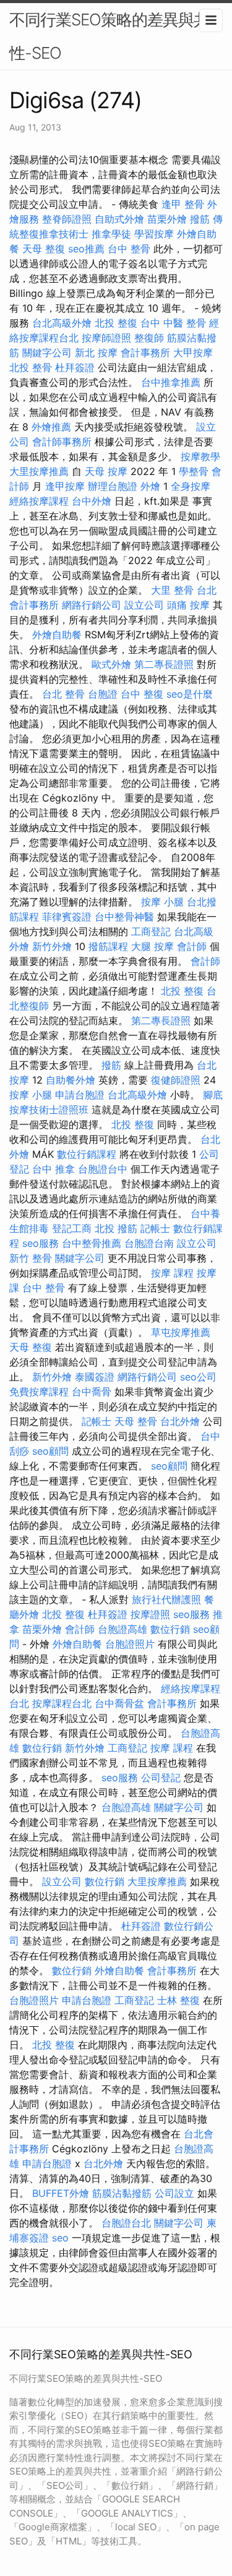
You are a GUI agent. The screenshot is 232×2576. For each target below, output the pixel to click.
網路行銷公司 (92, 605)
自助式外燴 (119, 219)
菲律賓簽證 (67, 917)
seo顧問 (50, 1451)
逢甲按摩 (65, 486)
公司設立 (174, 2193)
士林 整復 (178, 2000)
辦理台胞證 (113, 486)
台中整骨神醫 (124, 917)
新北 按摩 (96, 353)
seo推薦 (86, 249)
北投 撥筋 (116, 1228)
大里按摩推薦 (39, 471)
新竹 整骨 (31, 1258)
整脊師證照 (67, 219)
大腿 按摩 (153, 946)
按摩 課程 (172, 1273)
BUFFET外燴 (61, 2193)
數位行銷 (170, 1629)
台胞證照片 (130, 1644)
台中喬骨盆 (119, 1703)
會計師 (192, 946)
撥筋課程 (108, 946)
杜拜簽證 (75, 367)
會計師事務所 (62, 442)
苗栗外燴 (167, 219)
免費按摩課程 (39, 1392)
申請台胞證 (80, 1095)
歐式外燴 (111, 664)
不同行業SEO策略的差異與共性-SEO (109, 36)
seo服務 (41, 1243)
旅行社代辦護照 (166, 1599)
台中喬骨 (92, 1392)
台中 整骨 (129, 249)
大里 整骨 (172, 590)
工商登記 (151, 931)
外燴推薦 (51, 427)
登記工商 (72, 1228)
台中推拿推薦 (171, 382)
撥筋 (200, 219)
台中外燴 (92, 501)
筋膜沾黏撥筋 (122, 2193)
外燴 (150, 486)
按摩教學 (200, 456)
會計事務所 (145, 353)
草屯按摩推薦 (181, 1332)
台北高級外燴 (62, 323)
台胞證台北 (126, 2223)
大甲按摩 (193, 353)
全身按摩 (191, 486)
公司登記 (161, 1778)
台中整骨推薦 (92, 1243)
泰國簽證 (95, 1377)
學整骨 (194, 471)
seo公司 (198, 1377)
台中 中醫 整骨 (173, 323)
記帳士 (155, 1228)
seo (60, 2238)
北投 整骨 (31, 367)
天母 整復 (44, 249)
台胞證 (103, 694)
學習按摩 (154, 234)
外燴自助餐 (57, 635)
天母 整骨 (136, 1421)
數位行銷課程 (87, 1154)
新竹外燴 (52, 946)
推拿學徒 (111, 234)
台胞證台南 (149, 1243)
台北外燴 (180, 1421)
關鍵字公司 (47, 353)
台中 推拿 (54, 1169)
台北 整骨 (63, 694)
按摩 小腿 (162, 902)
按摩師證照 (106, 338)
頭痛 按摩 (188, 605)
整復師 (149, 338)
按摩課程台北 (62, 1703)
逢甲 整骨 (183, 204)
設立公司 (144, 605)
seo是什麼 (190, 694)
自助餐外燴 (71, 1080)
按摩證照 (150, 1614)
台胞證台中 (103, 1169)
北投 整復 (116, 323)
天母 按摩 (106, 471)
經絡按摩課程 (39, 501)
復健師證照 (176, 1080)
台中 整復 (142, 694)
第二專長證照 (164, 664)
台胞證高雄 (122, 1629)
